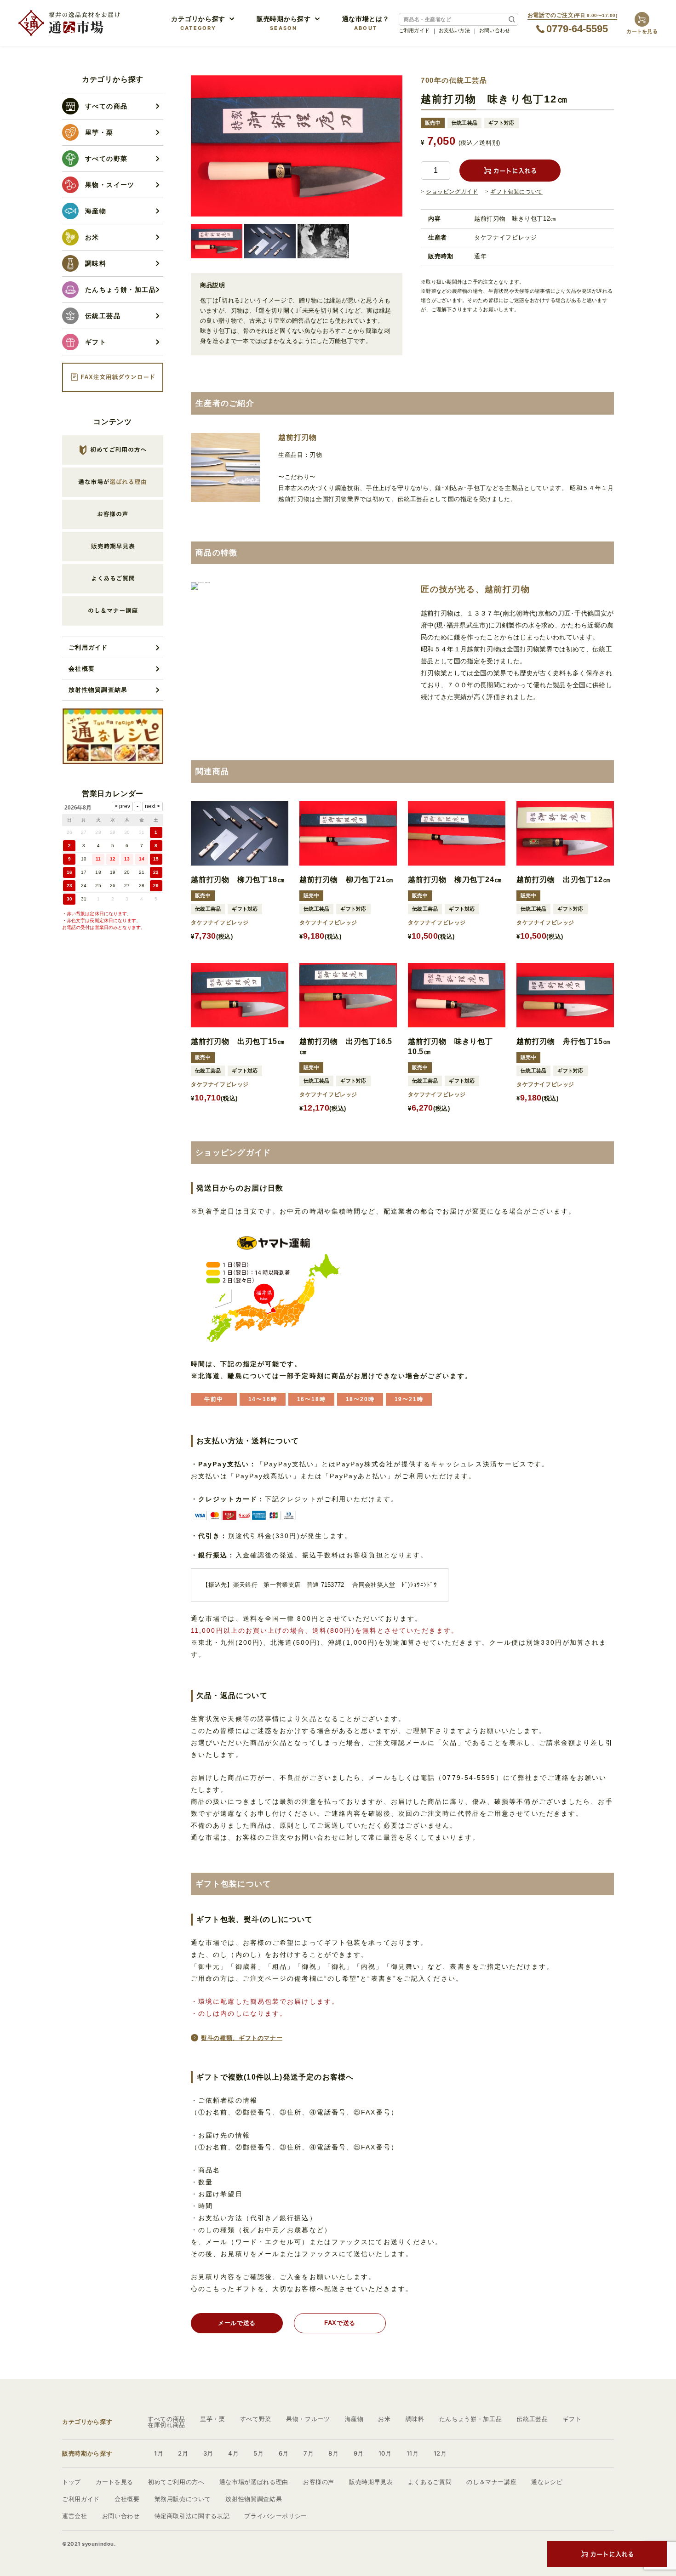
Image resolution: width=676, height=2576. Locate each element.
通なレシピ (547, 2482)
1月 (159, 2453)
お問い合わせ (495, 30)
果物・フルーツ (308, 2419)
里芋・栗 (213, 2419)
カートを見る (115, 2482)
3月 (208, 2453)
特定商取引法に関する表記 (192, 2516)
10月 (385, 2453)
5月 (258, 2453)
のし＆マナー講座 (491, 2482)
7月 (309, 2453)
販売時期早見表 (371, 2482)
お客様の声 (319, 2482)
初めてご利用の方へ (176, 2482)
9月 (359, 2453)
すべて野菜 (256, 2419)
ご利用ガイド (414, 30)
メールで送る (237, 2323)
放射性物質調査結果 (98, 690)
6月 (284, 2453)
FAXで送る (340, 2323)
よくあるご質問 (430, 2482)
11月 (413, 2453)
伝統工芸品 (532, 2419)
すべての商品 (166, 2419)
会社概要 (82, 668)
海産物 (354, 2419)
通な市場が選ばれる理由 (254, 2482)
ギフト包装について (516, 192)
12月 (440, 2453)
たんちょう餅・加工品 (471, 2419)
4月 (233, 2453)
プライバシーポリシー (276, 2516)
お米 (384, 2419)
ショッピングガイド (452, 192)
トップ (72, 2482)
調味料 (415, 2419)
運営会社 (75, 2516)
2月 (183, 2453)
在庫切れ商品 (166, 2425)
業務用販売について (183, 2499)
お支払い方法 (454, 30)
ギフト (572, 2419)
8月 (333, 2453)
